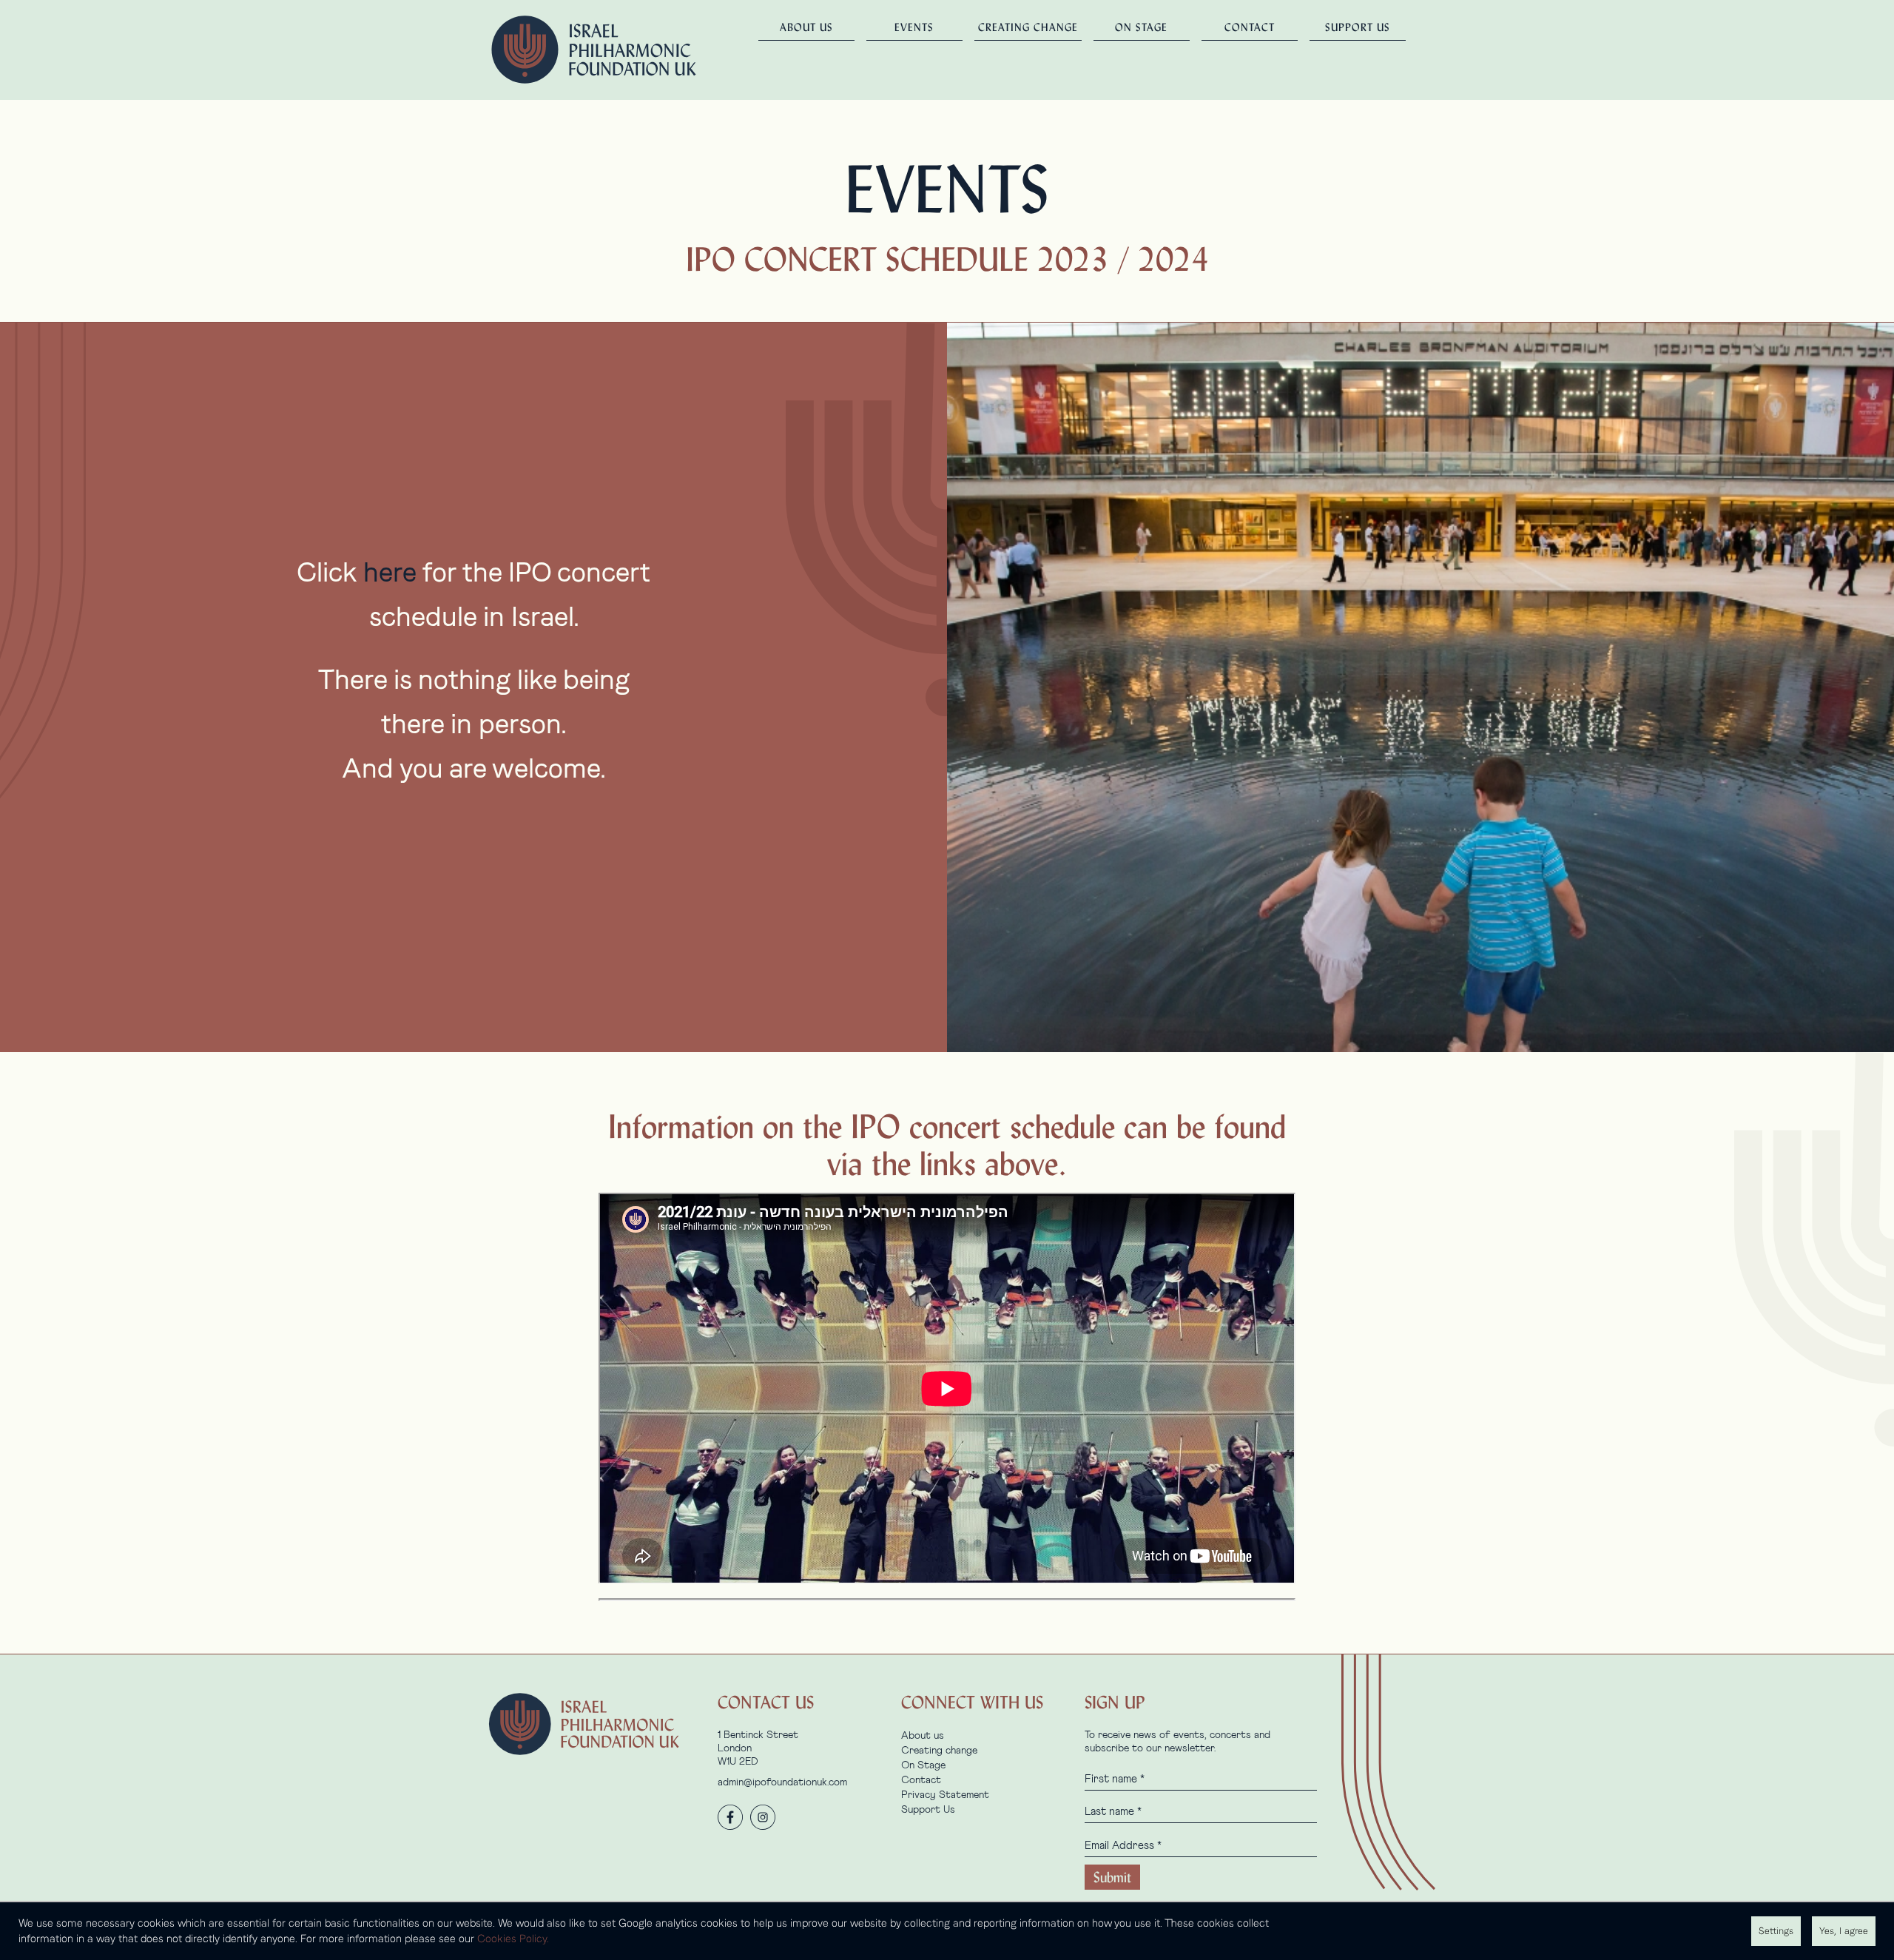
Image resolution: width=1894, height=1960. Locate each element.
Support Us (1358, 27)
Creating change (1028, 27)
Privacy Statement (945, 1795)
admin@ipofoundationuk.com (782, 1782)
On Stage (1141, 27)
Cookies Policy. (513, 1939)
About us (806, 27)
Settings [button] (1776, 1931)
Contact (1250, 27)
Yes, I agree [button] (1844, 1931)
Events (914, 27)
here (390, 573)
